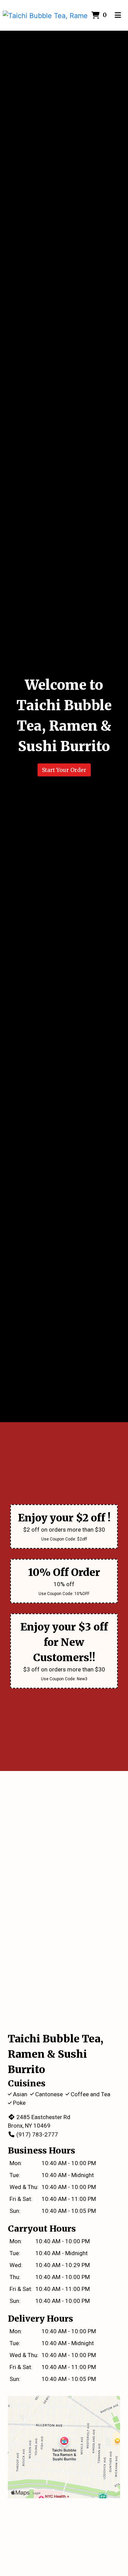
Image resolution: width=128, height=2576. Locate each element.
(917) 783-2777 (37, 2134)
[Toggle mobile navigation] (118, 15)
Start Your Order (64, 770)
